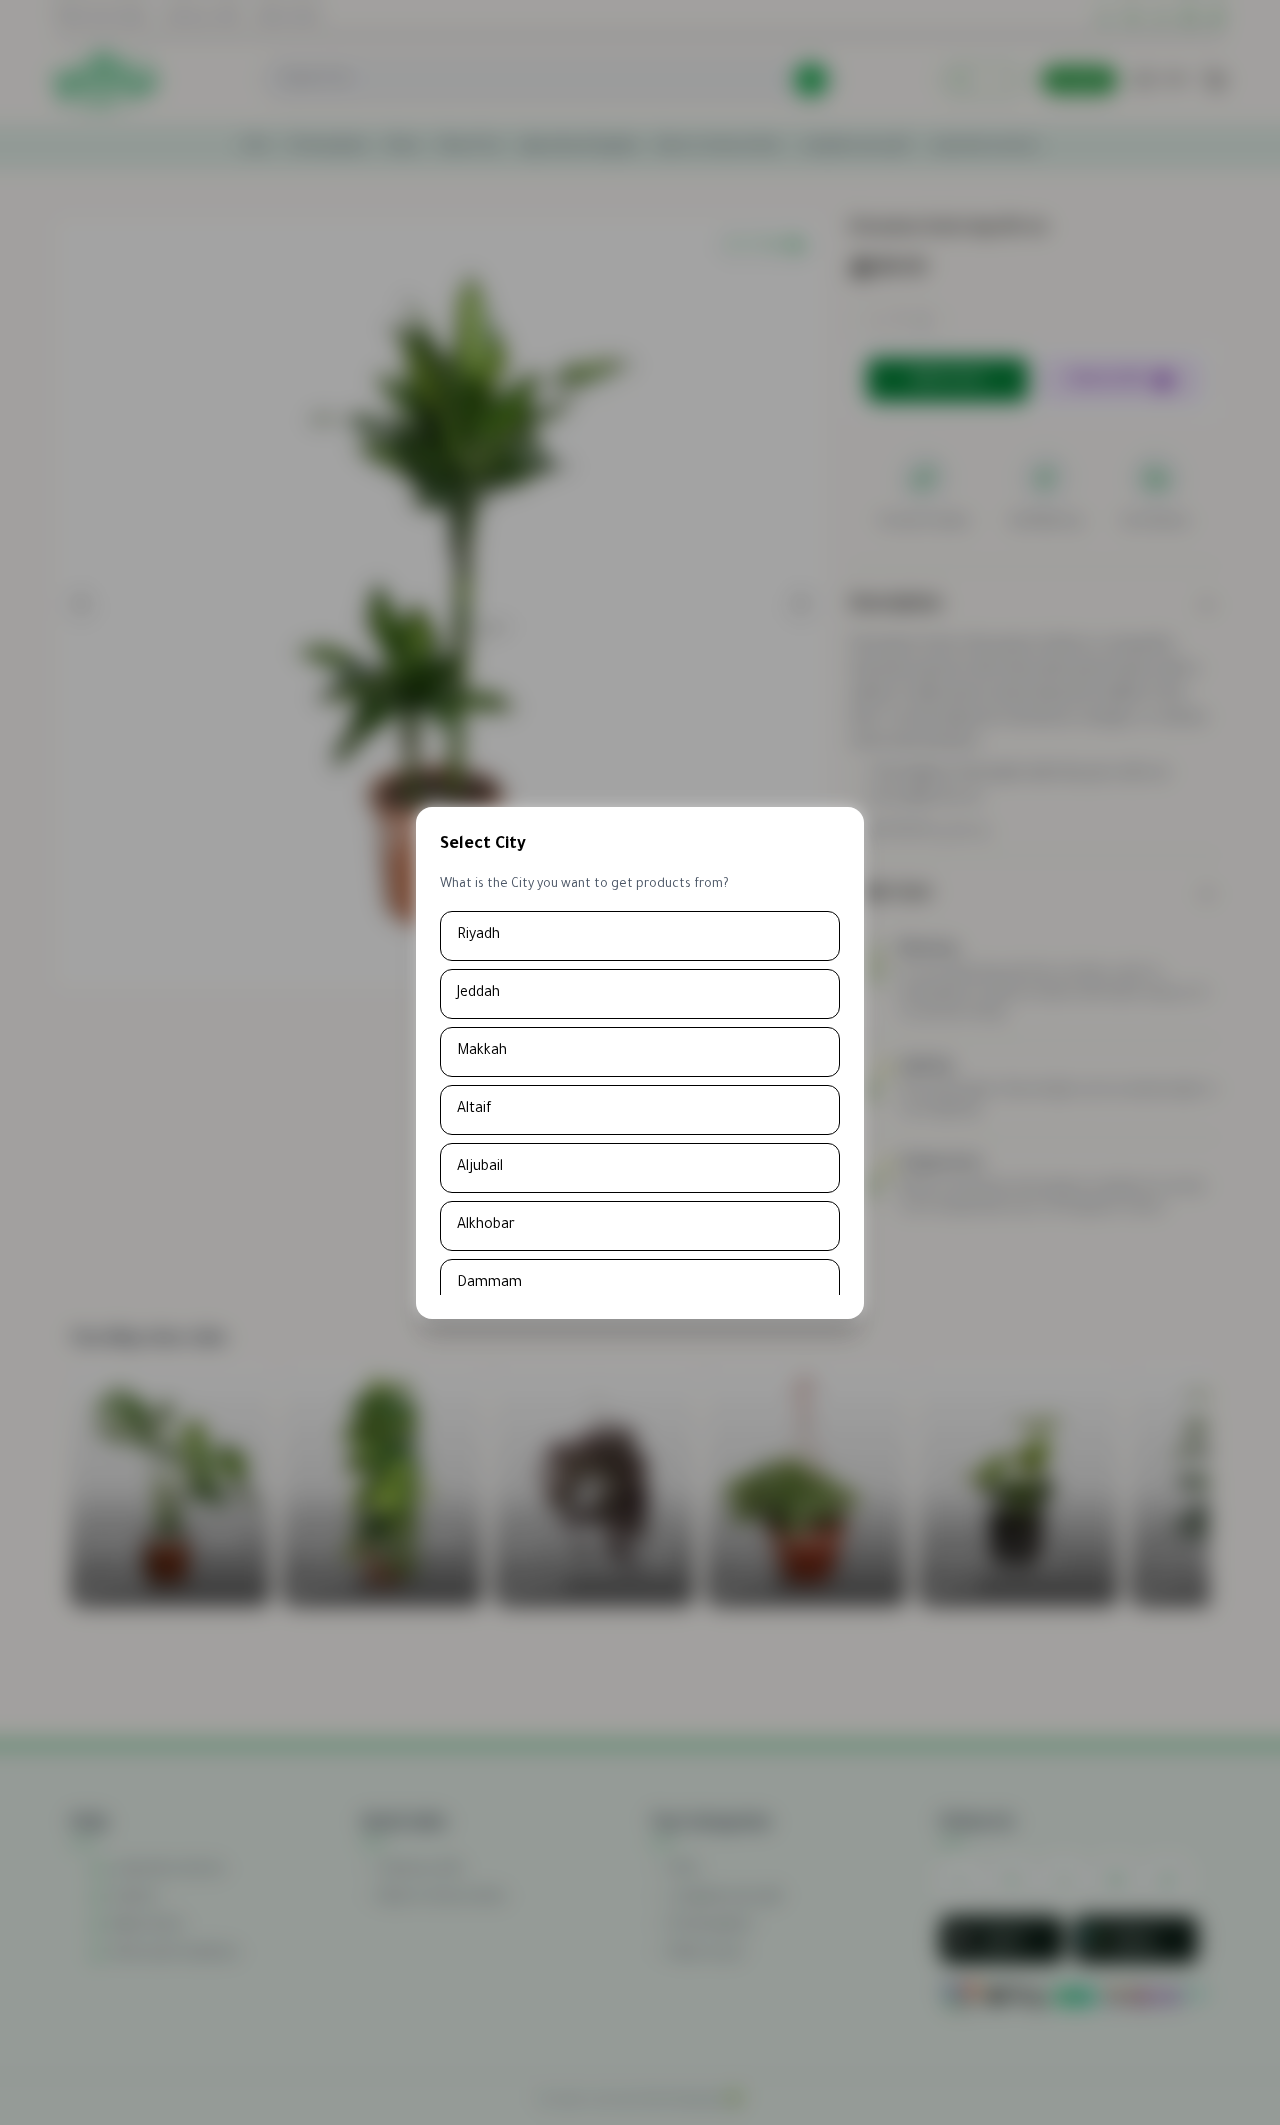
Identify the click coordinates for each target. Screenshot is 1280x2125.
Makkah (482, 1052)
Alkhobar (486, 1226)
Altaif (474, 1110)
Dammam (489, 1284)
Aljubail (480, 1168)
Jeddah (478, 994)
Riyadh (478, 936)
